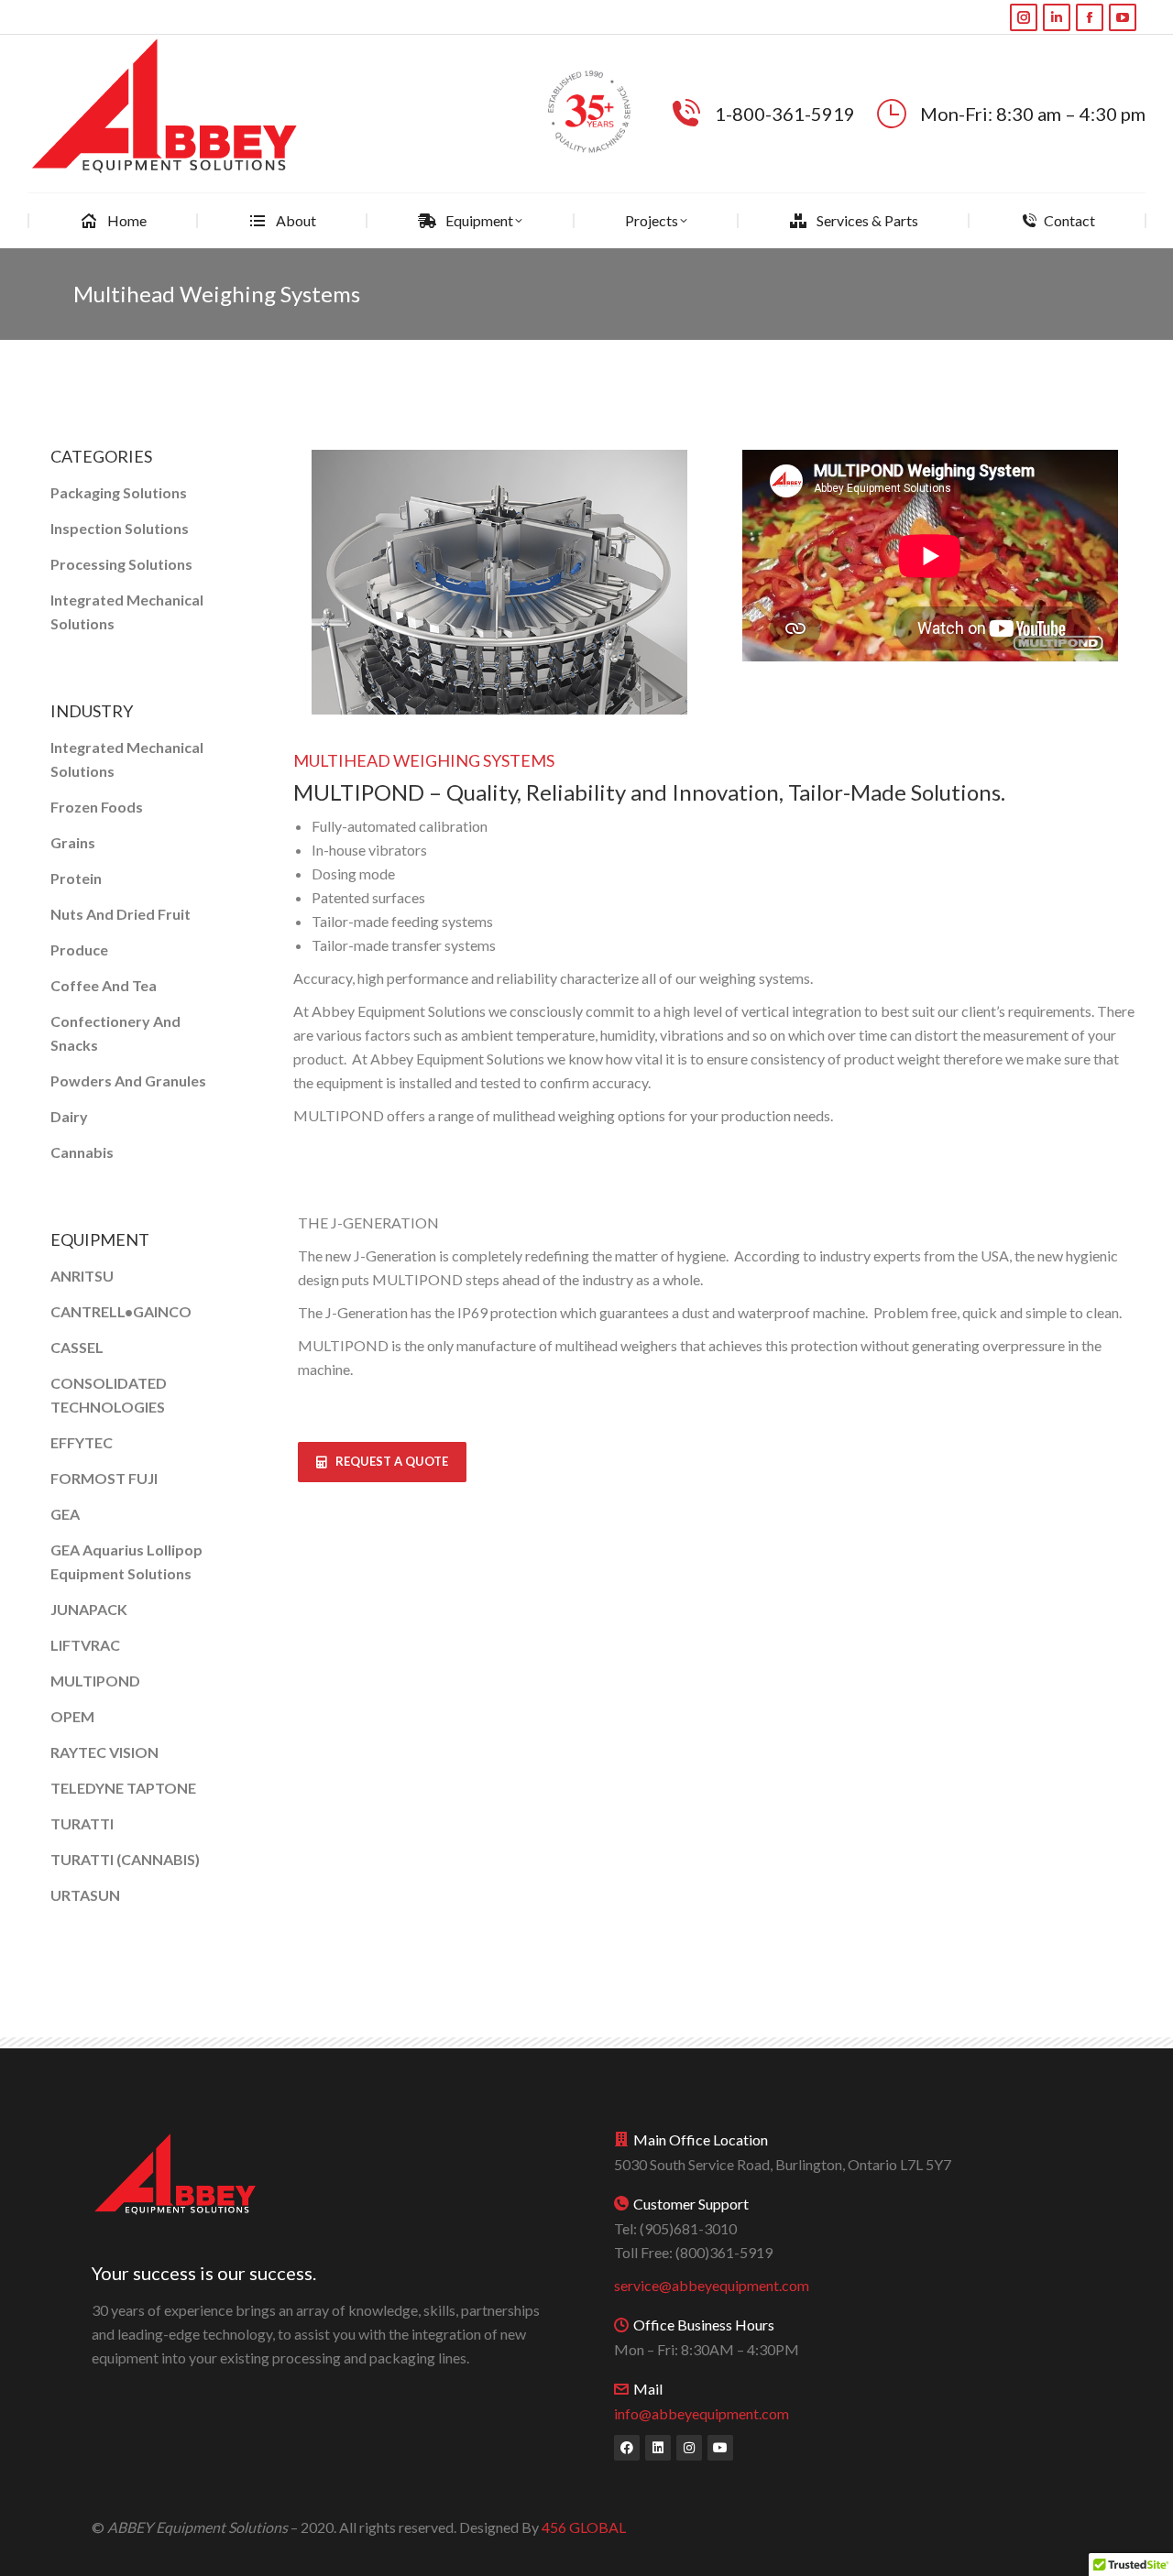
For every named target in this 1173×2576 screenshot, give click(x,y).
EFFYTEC (82, 1442)
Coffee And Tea (104, 985)
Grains (73, 842)
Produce (79, 950)
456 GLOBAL (584, 2527)
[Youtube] (720, 2448)
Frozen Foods (97, 807)
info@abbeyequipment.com (702, 2413)
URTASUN (85, 1895)
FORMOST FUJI (104, 1478)
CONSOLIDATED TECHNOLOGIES (109, 1395)
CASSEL (77, 1347)
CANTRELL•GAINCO (121, 1311)
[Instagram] (689, 2448)
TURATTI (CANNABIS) (125, 1859)
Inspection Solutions (120, 528)
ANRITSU (82, 1276)
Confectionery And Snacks (115, 1033)
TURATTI (82, 1823)
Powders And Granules (128, 1081)
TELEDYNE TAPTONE (123, 1788)
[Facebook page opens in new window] (1090, 17)
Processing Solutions (121, 564)
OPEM (72, 1716)
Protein (76, 878)
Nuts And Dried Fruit (121, 914)
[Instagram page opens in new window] (1024, 17)
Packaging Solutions (119, 492)
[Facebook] (627, 2448)
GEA (65, 1514)
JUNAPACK (89, 1609)
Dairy (69, 1116)
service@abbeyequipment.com (712, 2285)
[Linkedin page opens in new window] (1057, 17)
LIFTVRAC (85, 1645)
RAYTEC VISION (104, 1752)
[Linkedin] (658, 2448)
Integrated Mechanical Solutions (127, 611)
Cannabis (82, 1152)
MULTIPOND (95, 1681)
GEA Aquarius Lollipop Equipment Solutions (126, 1561)
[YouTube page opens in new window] (1123, 17)
